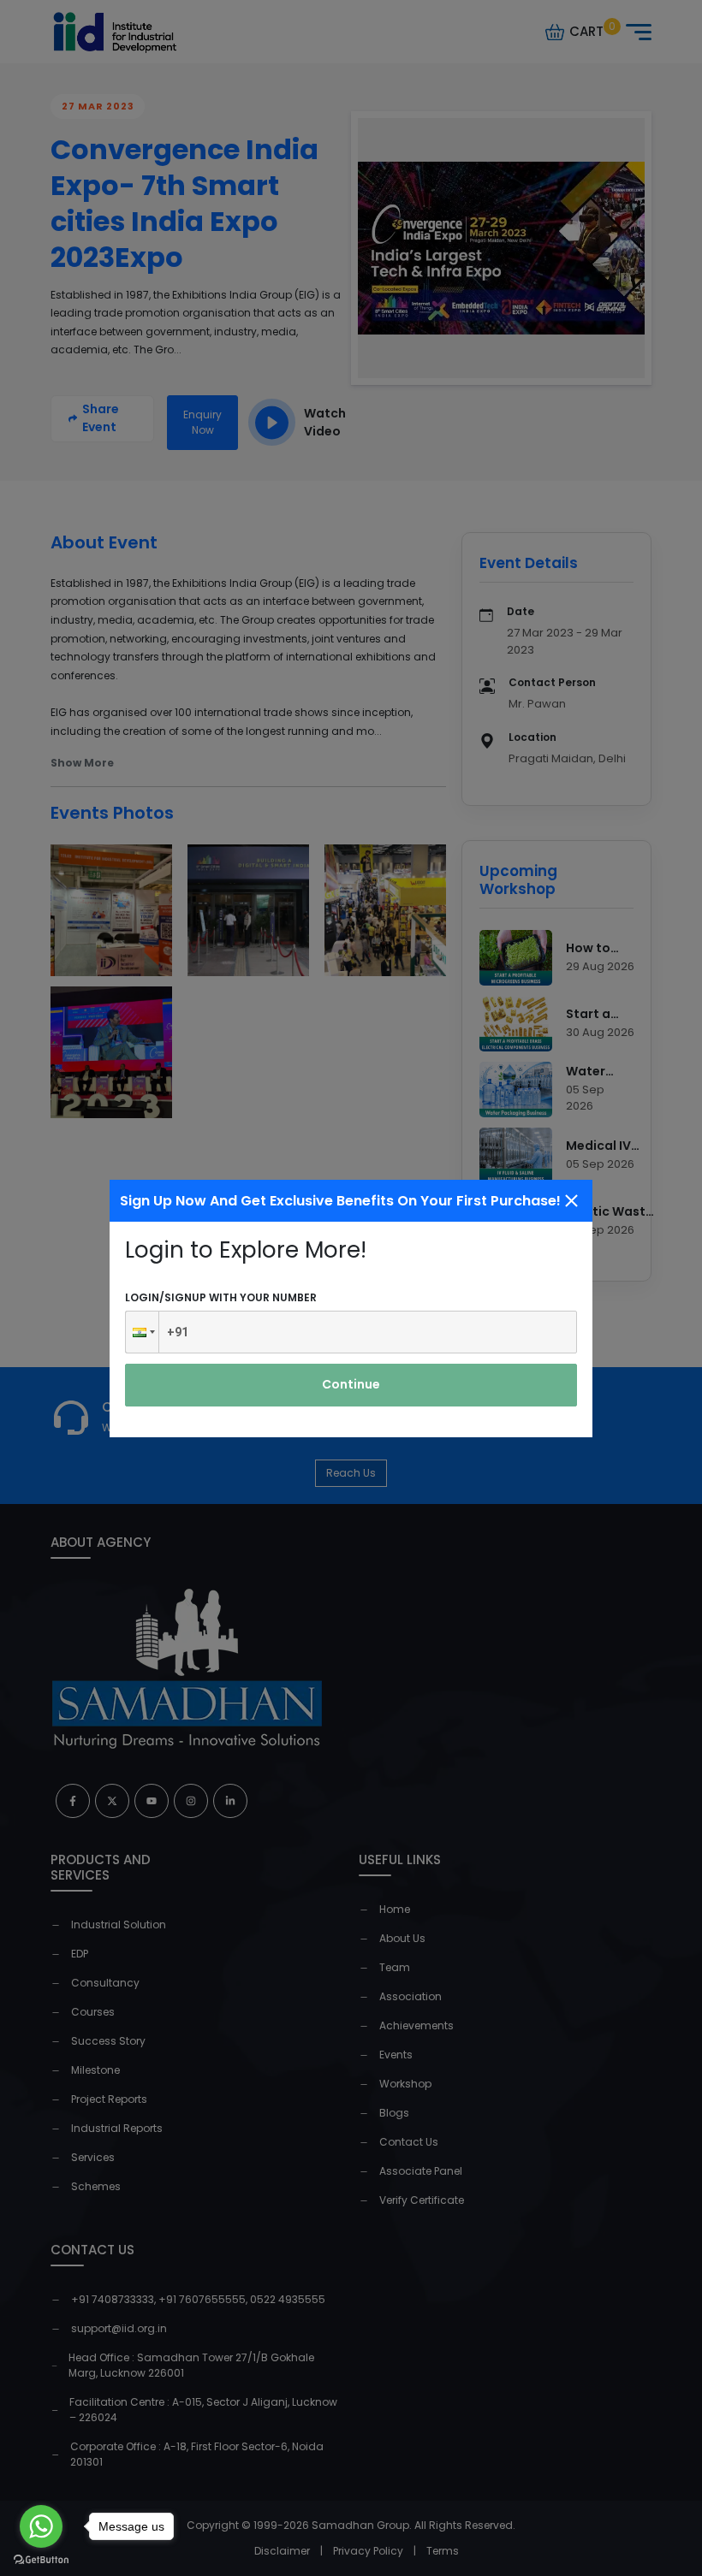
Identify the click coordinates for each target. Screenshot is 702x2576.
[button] (142, 1332)
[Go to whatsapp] (41, 2526)
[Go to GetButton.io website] (41, 2559)
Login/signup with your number (221, 1297)
